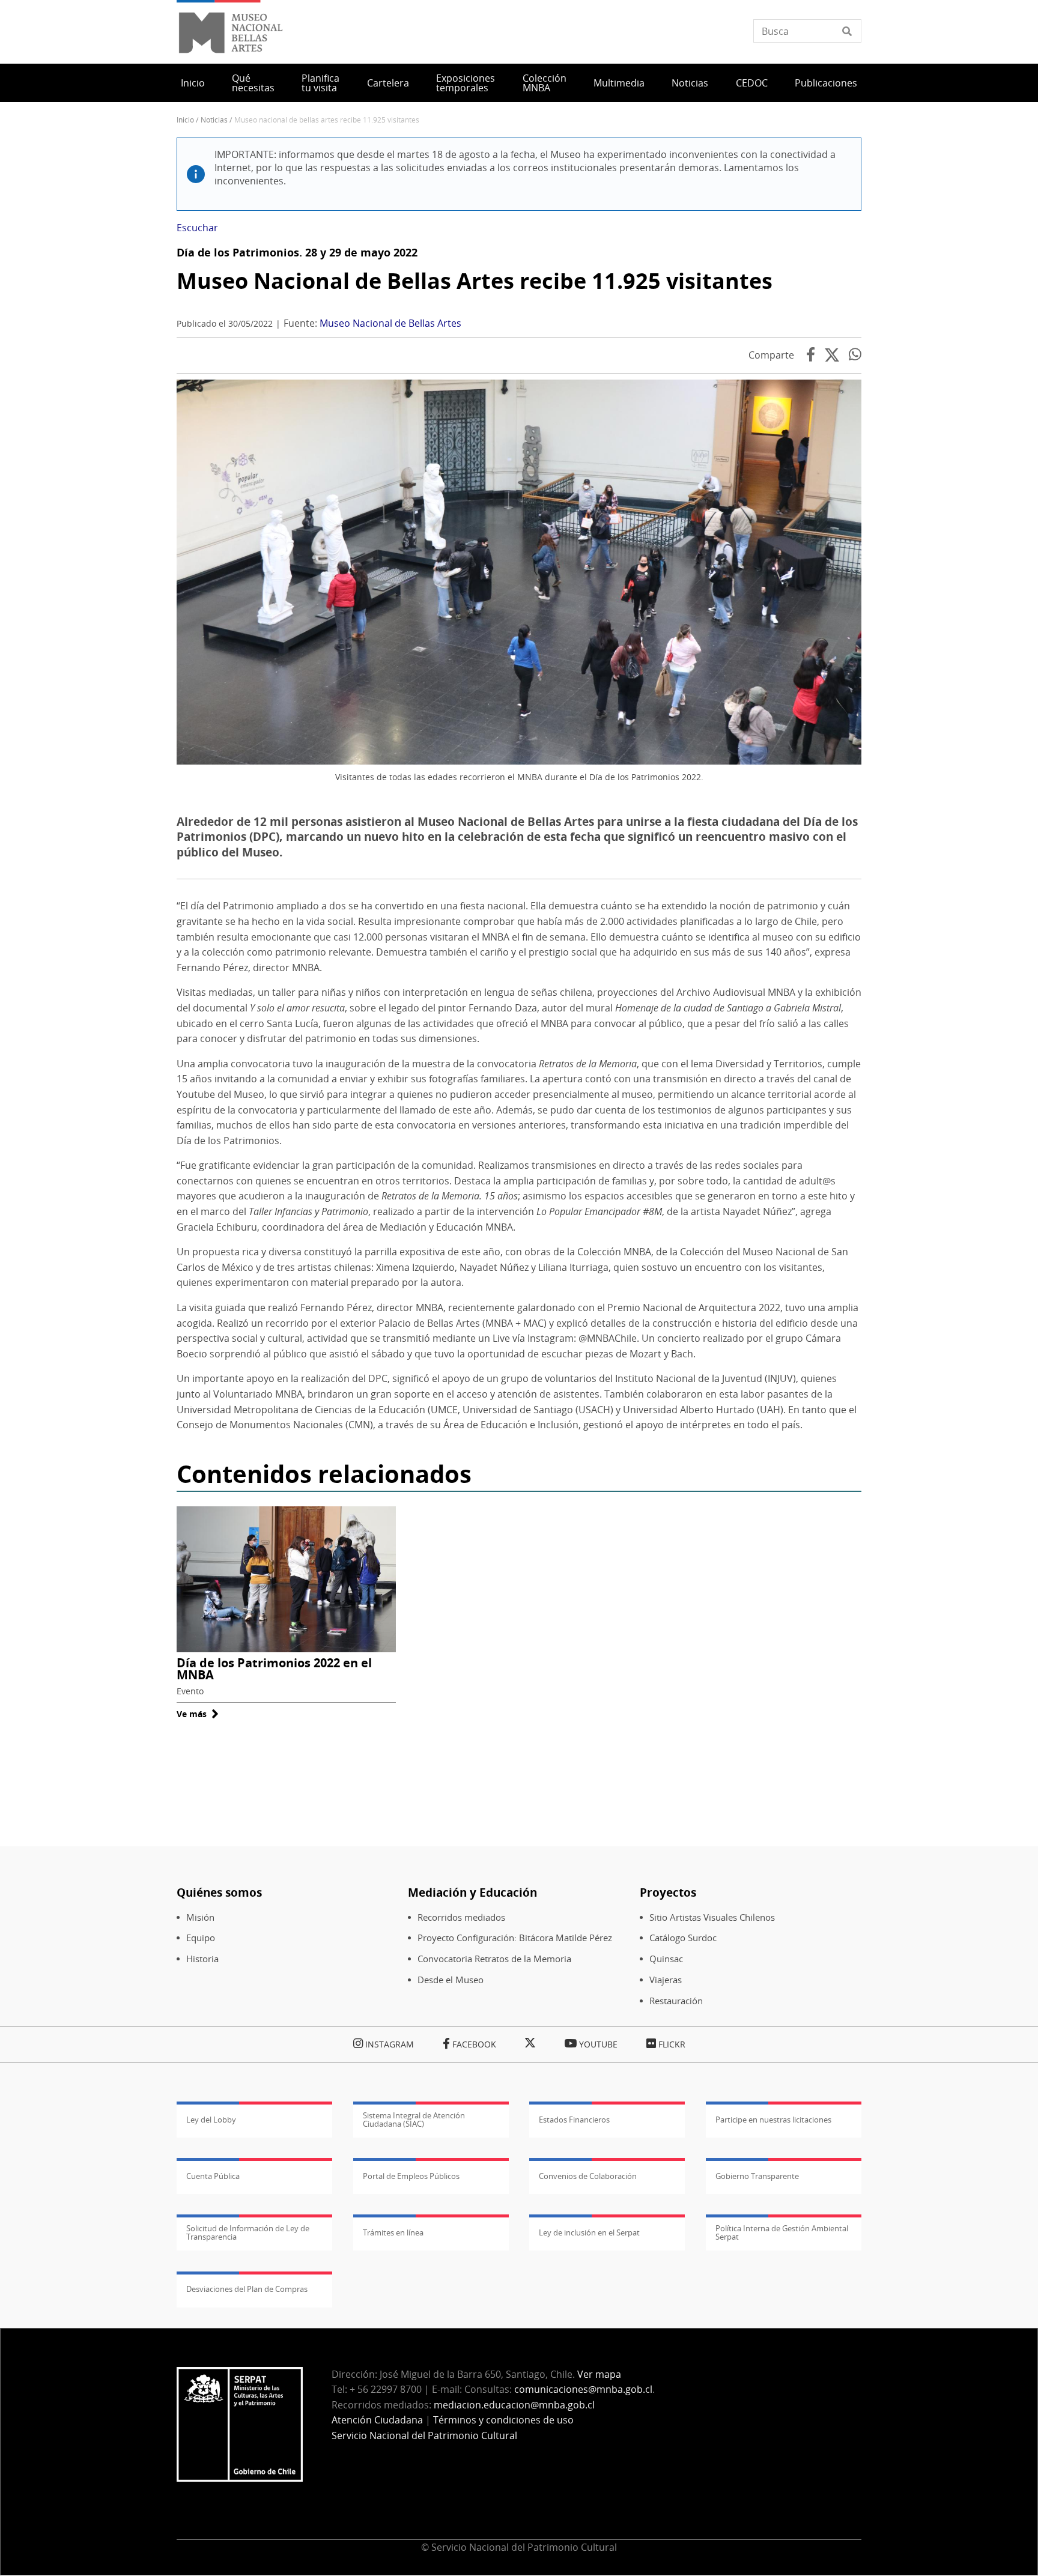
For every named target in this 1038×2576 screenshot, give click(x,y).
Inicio (193, 83)
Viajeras (666, 1980)
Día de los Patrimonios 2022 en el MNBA (274, 1669)
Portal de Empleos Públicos (411, 2176)
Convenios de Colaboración (588, 2176)
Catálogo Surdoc (683, 1938)
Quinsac (666, 1959)
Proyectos (668, 1892)
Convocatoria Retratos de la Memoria (494, 1959)
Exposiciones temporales (466, 83)
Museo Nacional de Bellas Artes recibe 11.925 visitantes (475, 281)
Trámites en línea (393, 2232)
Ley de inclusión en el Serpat (589, 2232)
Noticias (690, 83)
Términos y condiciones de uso (503, 2420)
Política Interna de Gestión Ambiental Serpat (782, 2232)
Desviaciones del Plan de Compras (247, 2289)
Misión (200, 1917)
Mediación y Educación (472, 1892)
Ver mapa (599, 2374)
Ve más (198, 1714)
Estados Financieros (574, 2120)
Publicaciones (826, 83)
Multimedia (619, 83)
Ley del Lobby (211, 2120)
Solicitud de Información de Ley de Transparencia (248, 2232)
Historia (202, 1959)
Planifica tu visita (320, 83)
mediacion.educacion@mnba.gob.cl (514, 2405)
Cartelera (388, 83)
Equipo (201, 1938)
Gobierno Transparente (757, 2176)
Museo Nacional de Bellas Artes (390, 323)
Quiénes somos (219, 1892)
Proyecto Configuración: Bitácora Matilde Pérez (515, 1938)
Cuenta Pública (213, 2176)
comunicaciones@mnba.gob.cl (583, 2389)
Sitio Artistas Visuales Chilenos (712, 1917)
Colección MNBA (545, 83)
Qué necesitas (253, 83)
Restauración (676, 2001)
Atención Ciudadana (377, 2420)
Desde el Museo (451, 1980)
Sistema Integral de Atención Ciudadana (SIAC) (414, 2120)
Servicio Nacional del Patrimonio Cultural (424, 2435)
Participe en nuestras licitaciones (773, 2120)
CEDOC (752, 83)
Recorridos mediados (461, 1917)
